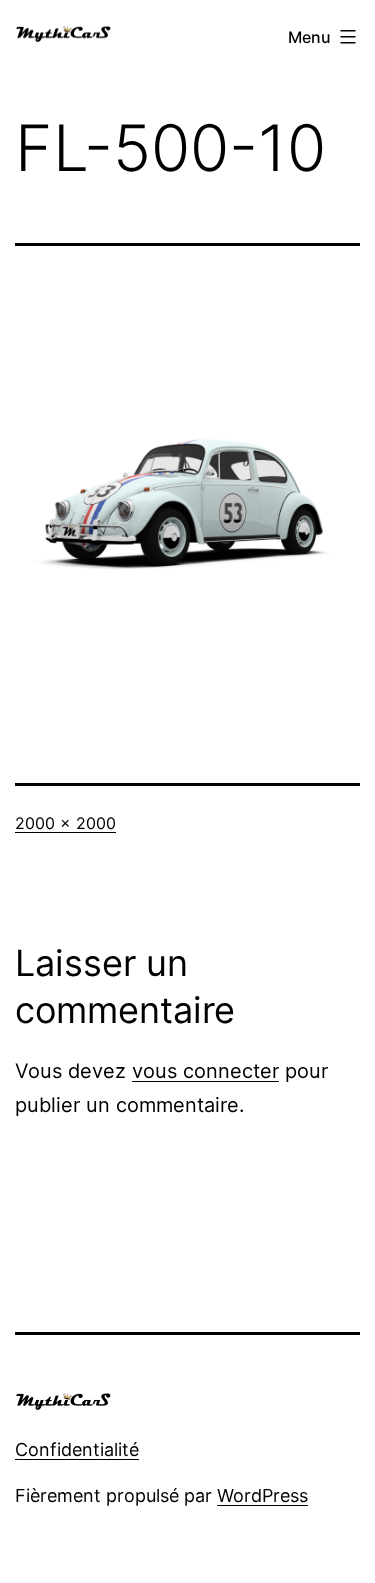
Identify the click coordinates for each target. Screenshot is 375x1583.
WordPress (262, 1495)
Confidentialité (77, 1449)
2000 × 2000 (65, 823)
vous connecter (205, 1071)
